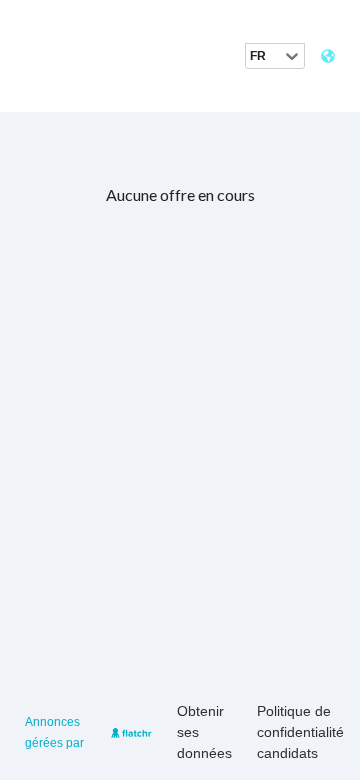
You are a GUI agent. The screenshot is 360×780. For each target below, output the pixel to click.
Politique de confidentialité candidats (300, 732)
